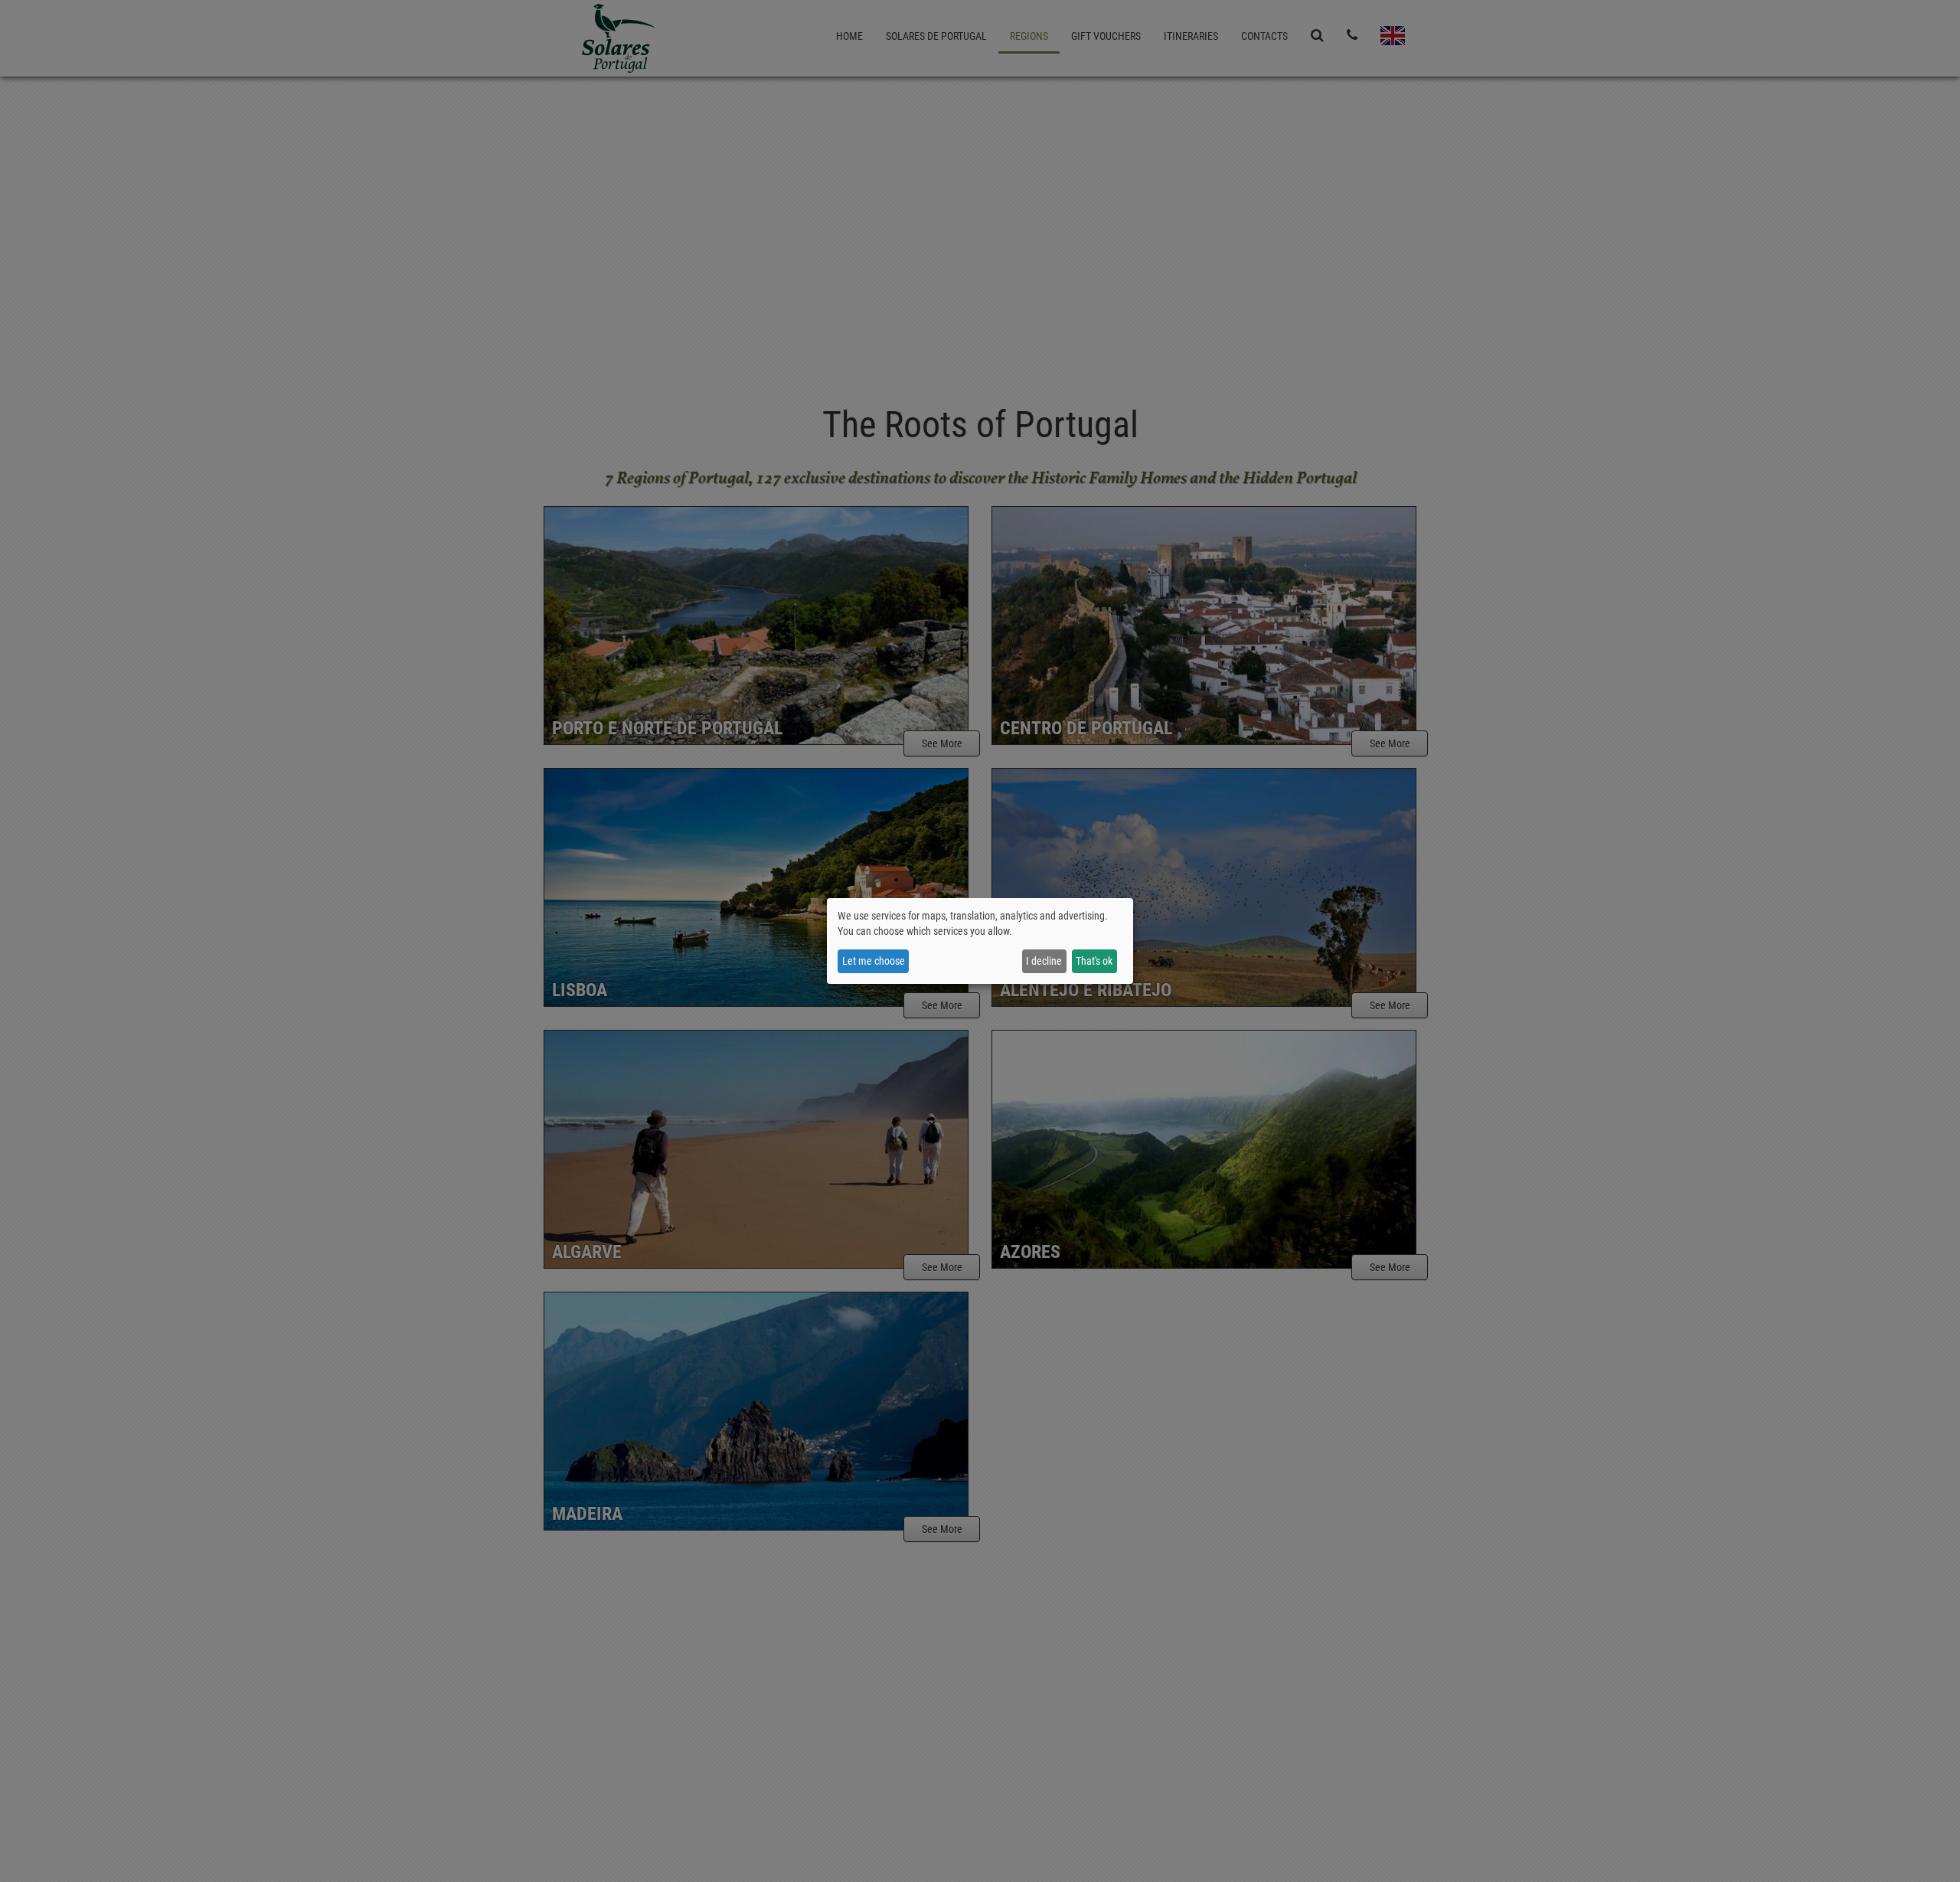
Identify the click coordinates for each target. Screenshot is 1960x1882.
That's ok (1094, 961)
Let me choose (874, 961)
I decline (1044, 961)
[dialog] (980, 941)
